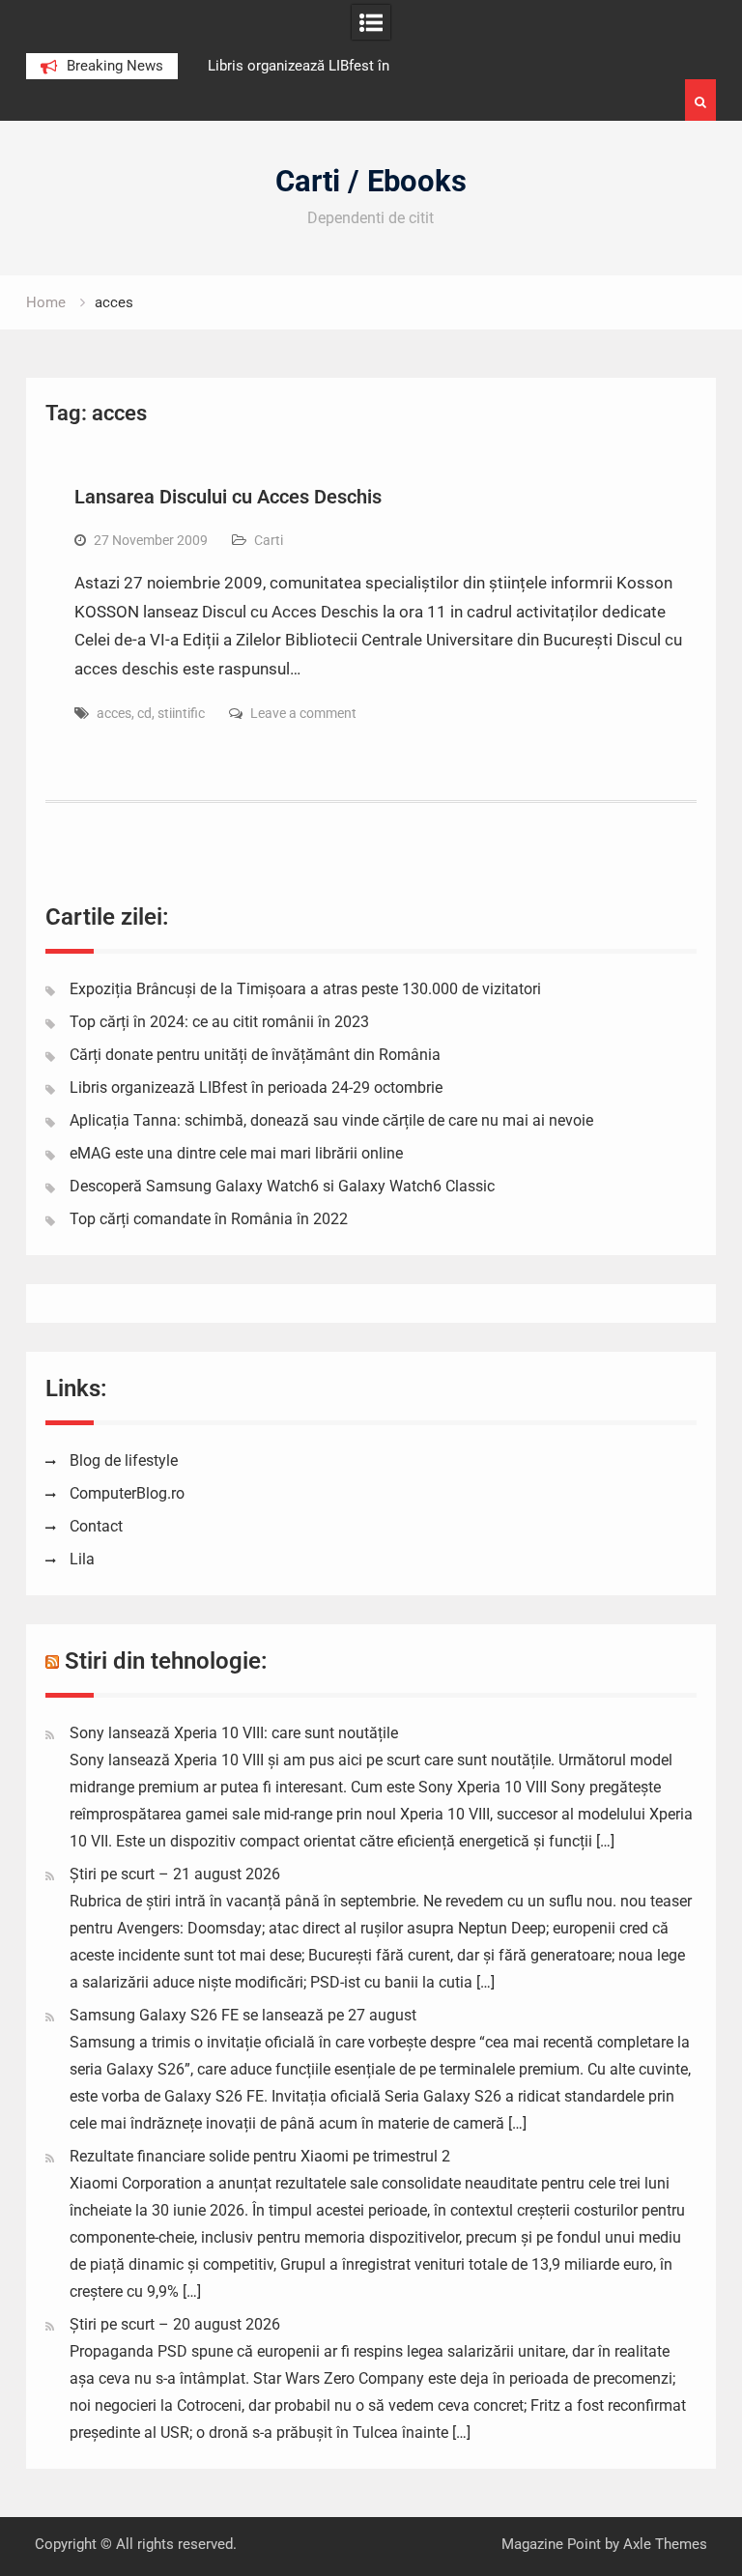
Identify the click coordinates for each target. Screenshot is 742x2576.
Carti (269, 540)
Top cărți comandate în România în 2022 (209, 1219)
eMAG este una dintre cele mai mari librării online (236, 1153)
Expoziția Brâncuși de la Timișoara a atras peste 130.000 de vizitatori (305, 989)
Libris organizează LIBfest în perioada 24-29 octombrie (256, 1088)
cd (144, 713)
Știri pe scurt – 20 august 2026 (175, 2324)
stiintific (181, 713)
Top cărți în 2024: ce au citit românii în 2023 (219, 1022)
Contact (96, 1526)
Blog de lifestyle (124, 1460)
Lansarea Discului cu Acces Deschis (228, 497)
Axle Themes (665, 2544)
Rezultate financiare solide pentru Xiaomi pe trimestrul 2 (260, 2156)
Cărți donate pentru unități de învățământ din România (255, 1055)
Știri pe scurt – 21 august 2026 (175, 1874)
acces (114, 713)
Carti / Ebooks (371, 181)
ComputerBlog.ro (127, 1493)
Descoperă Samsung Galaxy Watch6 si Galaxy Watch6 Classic (282, 1186)
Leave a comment (303, 713)
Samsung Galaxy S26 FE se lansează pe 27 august (243, 2015)
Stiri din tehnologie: (166, 1661)
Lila (82, 1559)
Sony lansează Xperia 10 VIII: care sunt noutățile (234, 1733)
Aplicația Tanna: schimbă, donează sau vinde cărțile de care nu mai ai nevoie (331, 1120)
